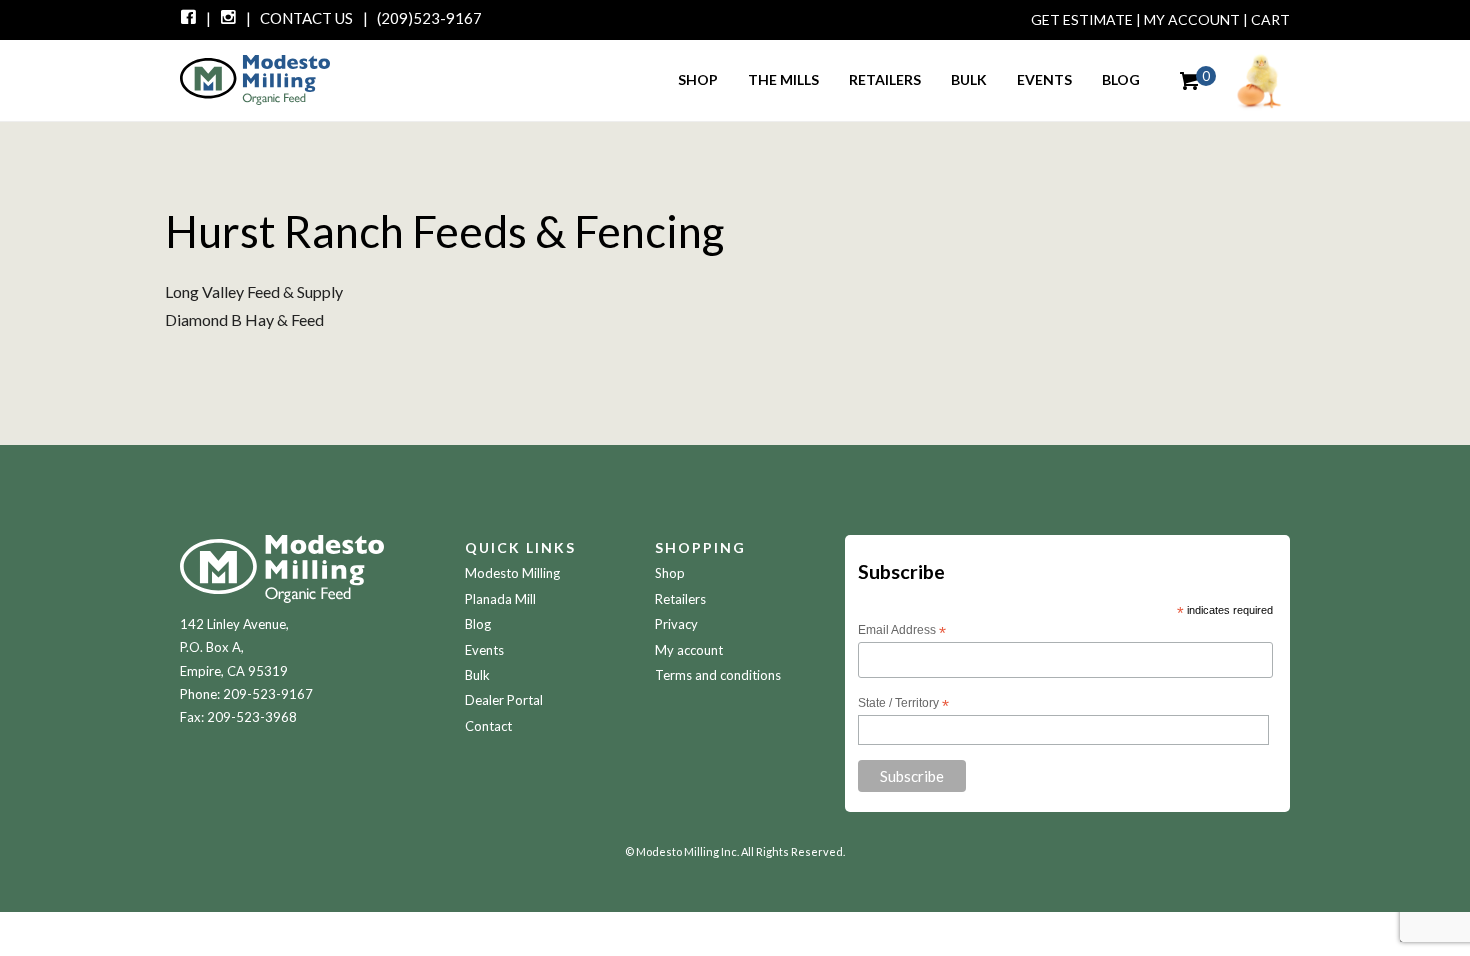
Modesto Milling (512, 573)
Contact (488, 726)
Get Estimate (1082, 19)
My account (689, 650)
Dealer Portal (504, 700)
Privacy (676, 624)
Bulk (969, 79)
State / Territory (903, 704)
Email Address (902, 631)
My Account (1192, 19)
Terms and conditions (718, 675)
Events (1044, 79)
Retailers (885, 79)
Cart (1270, 19)
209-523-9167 (268, 694)
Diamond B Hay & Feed (244, 319)
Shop (698, 79)
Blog (1121, 79)
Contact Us (306, 18)
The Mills (783, 79)
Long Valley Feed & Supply (254, 291)
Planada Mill (500, 599)
